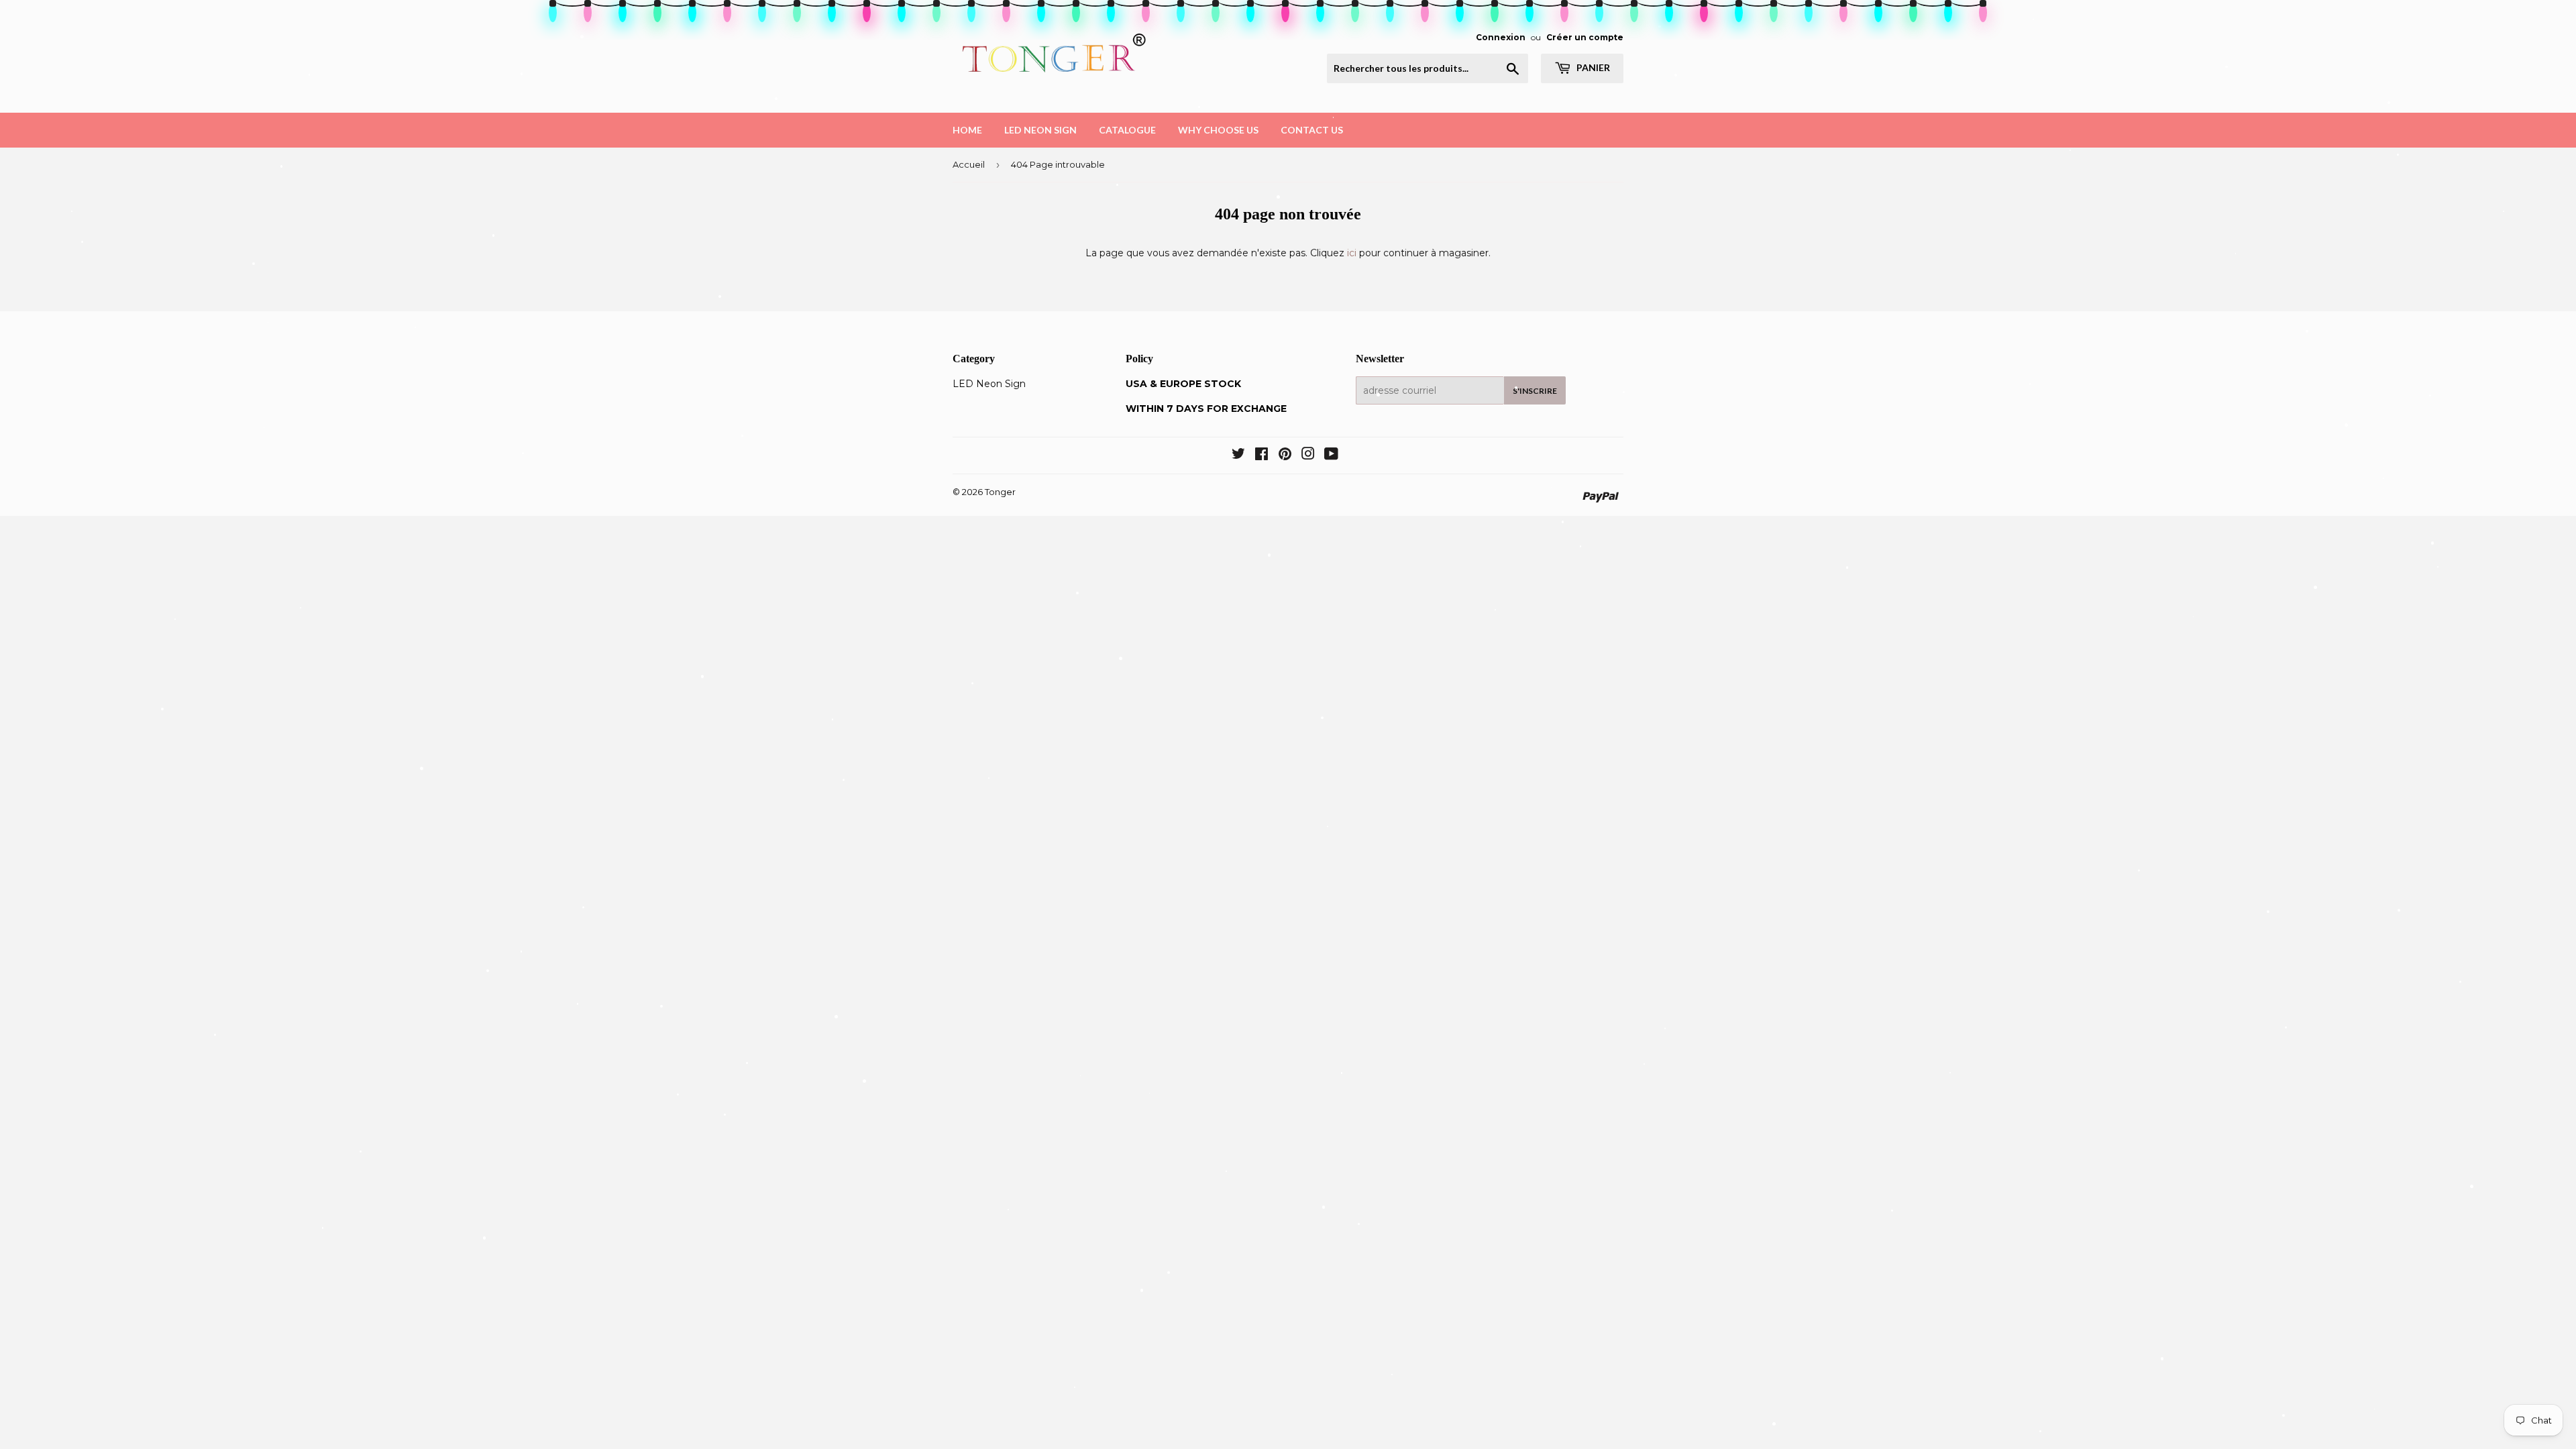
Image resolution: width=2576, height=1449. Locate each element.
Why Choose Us (1218, 130)
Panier (1592, 67)
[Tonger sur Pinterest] (1285, 455)
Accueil (969, 164)
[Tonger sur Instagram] (1308, 455)
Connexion (1501, 37)
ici (1352, 253)
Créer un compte (1585, 37)
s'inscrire (1535, 391)
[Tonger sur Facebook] (1262, 455)
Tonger (1000, 492)
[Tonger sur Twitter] (1238, 455)
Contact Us (1312, 130)
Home (967, 130)
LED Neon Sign (1040, 130)
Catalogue (1127, 130)
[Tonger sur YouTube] (1331, 455)
